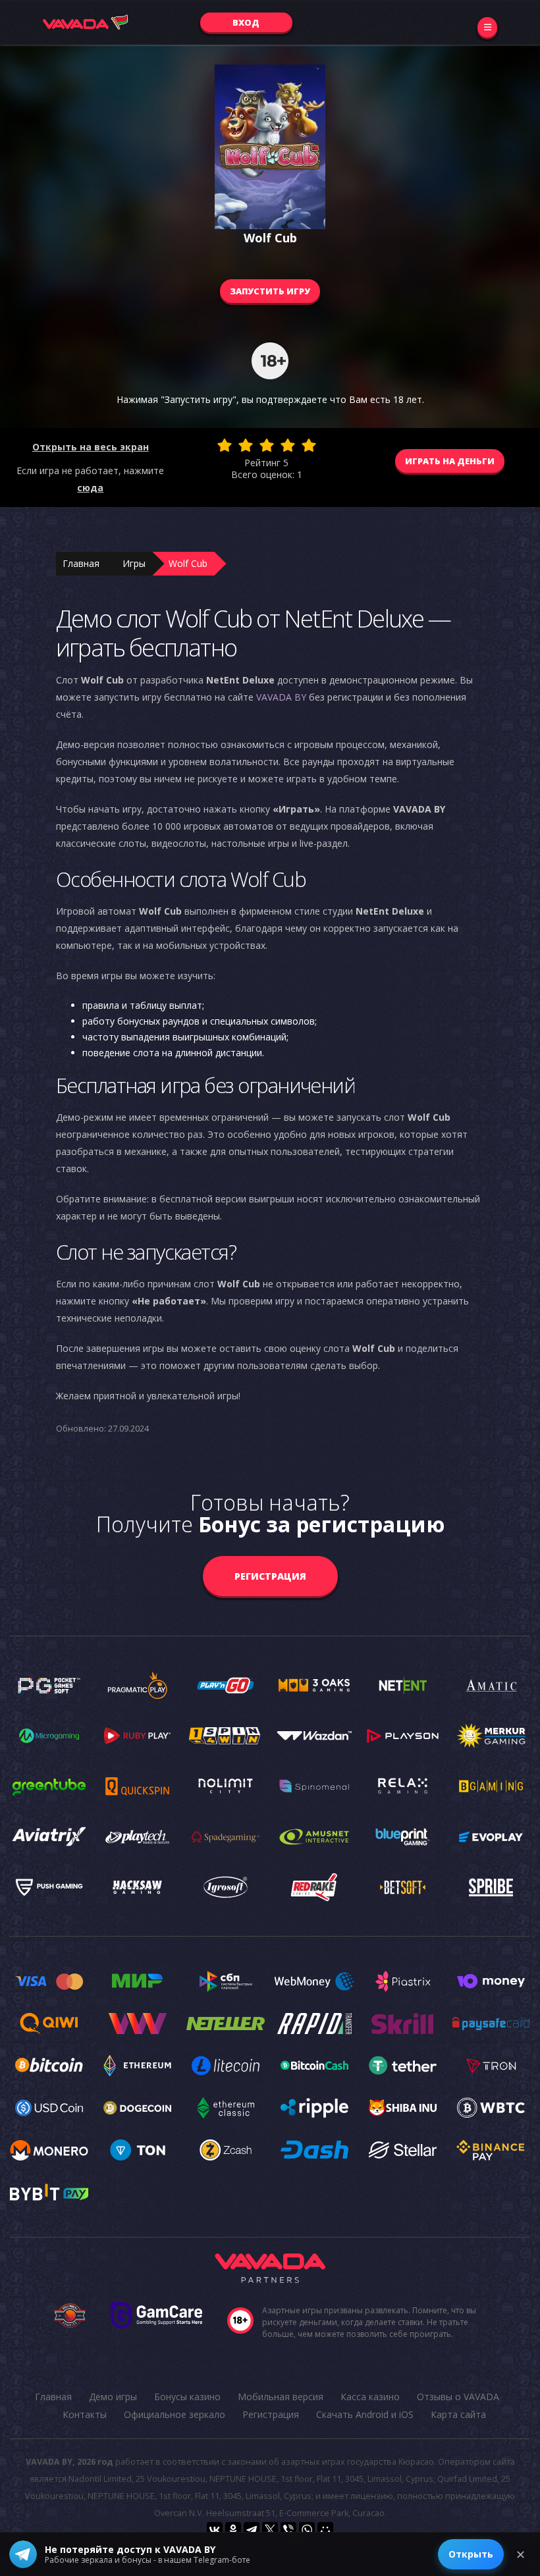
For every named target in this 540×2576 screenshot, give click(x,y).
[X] (270, 2530)
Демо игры (113, 2397)
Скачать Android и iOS (365, 2414)
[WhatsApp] (307, 2530)
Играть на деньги (450, 461)
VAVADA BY (281, 697)
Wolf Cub (188, 563)
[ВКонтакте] (215, 2530)
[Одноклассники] (233, 2530)
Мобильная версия (281, 2397)
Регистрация (270, 1576)
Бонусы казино (187, 2397)
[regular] (267, 445)
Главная (81, 563)
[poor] (246, 445)
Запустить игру (270, 291)
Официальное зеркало (175, 2414)
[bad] (225, 445)
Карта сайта (458, 2414)
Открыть (471, 2554)
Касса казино (370, 2397)
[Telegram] (252, 2530)
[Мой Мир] (325, 2530)
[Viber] (288, 2530)
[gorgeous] (309, 445)
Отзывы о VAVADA (458, 2397)
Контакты (85, 2414)
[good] (288, 445)
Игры (134, 563)
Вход (246, 22)
